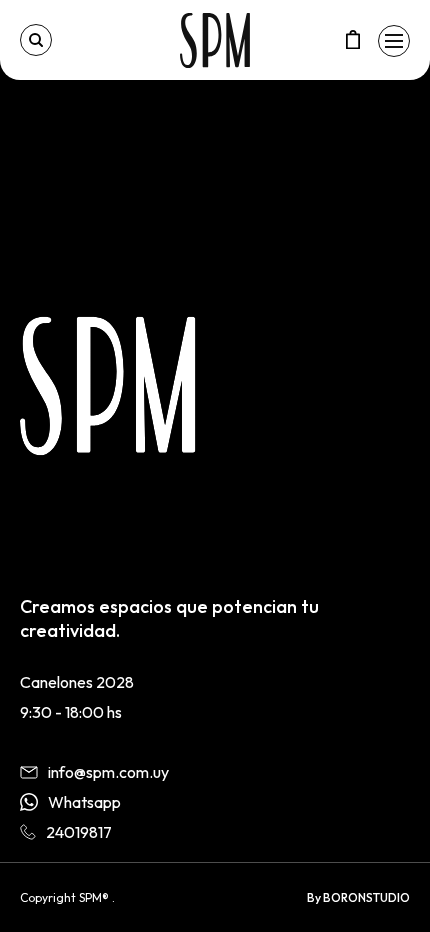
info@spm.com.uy (108, 772)
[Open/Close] (394, 41)
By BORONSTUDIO (358, 897)
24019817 (79, 832)
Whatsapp (84, 802)
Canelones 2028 (77, 682)
